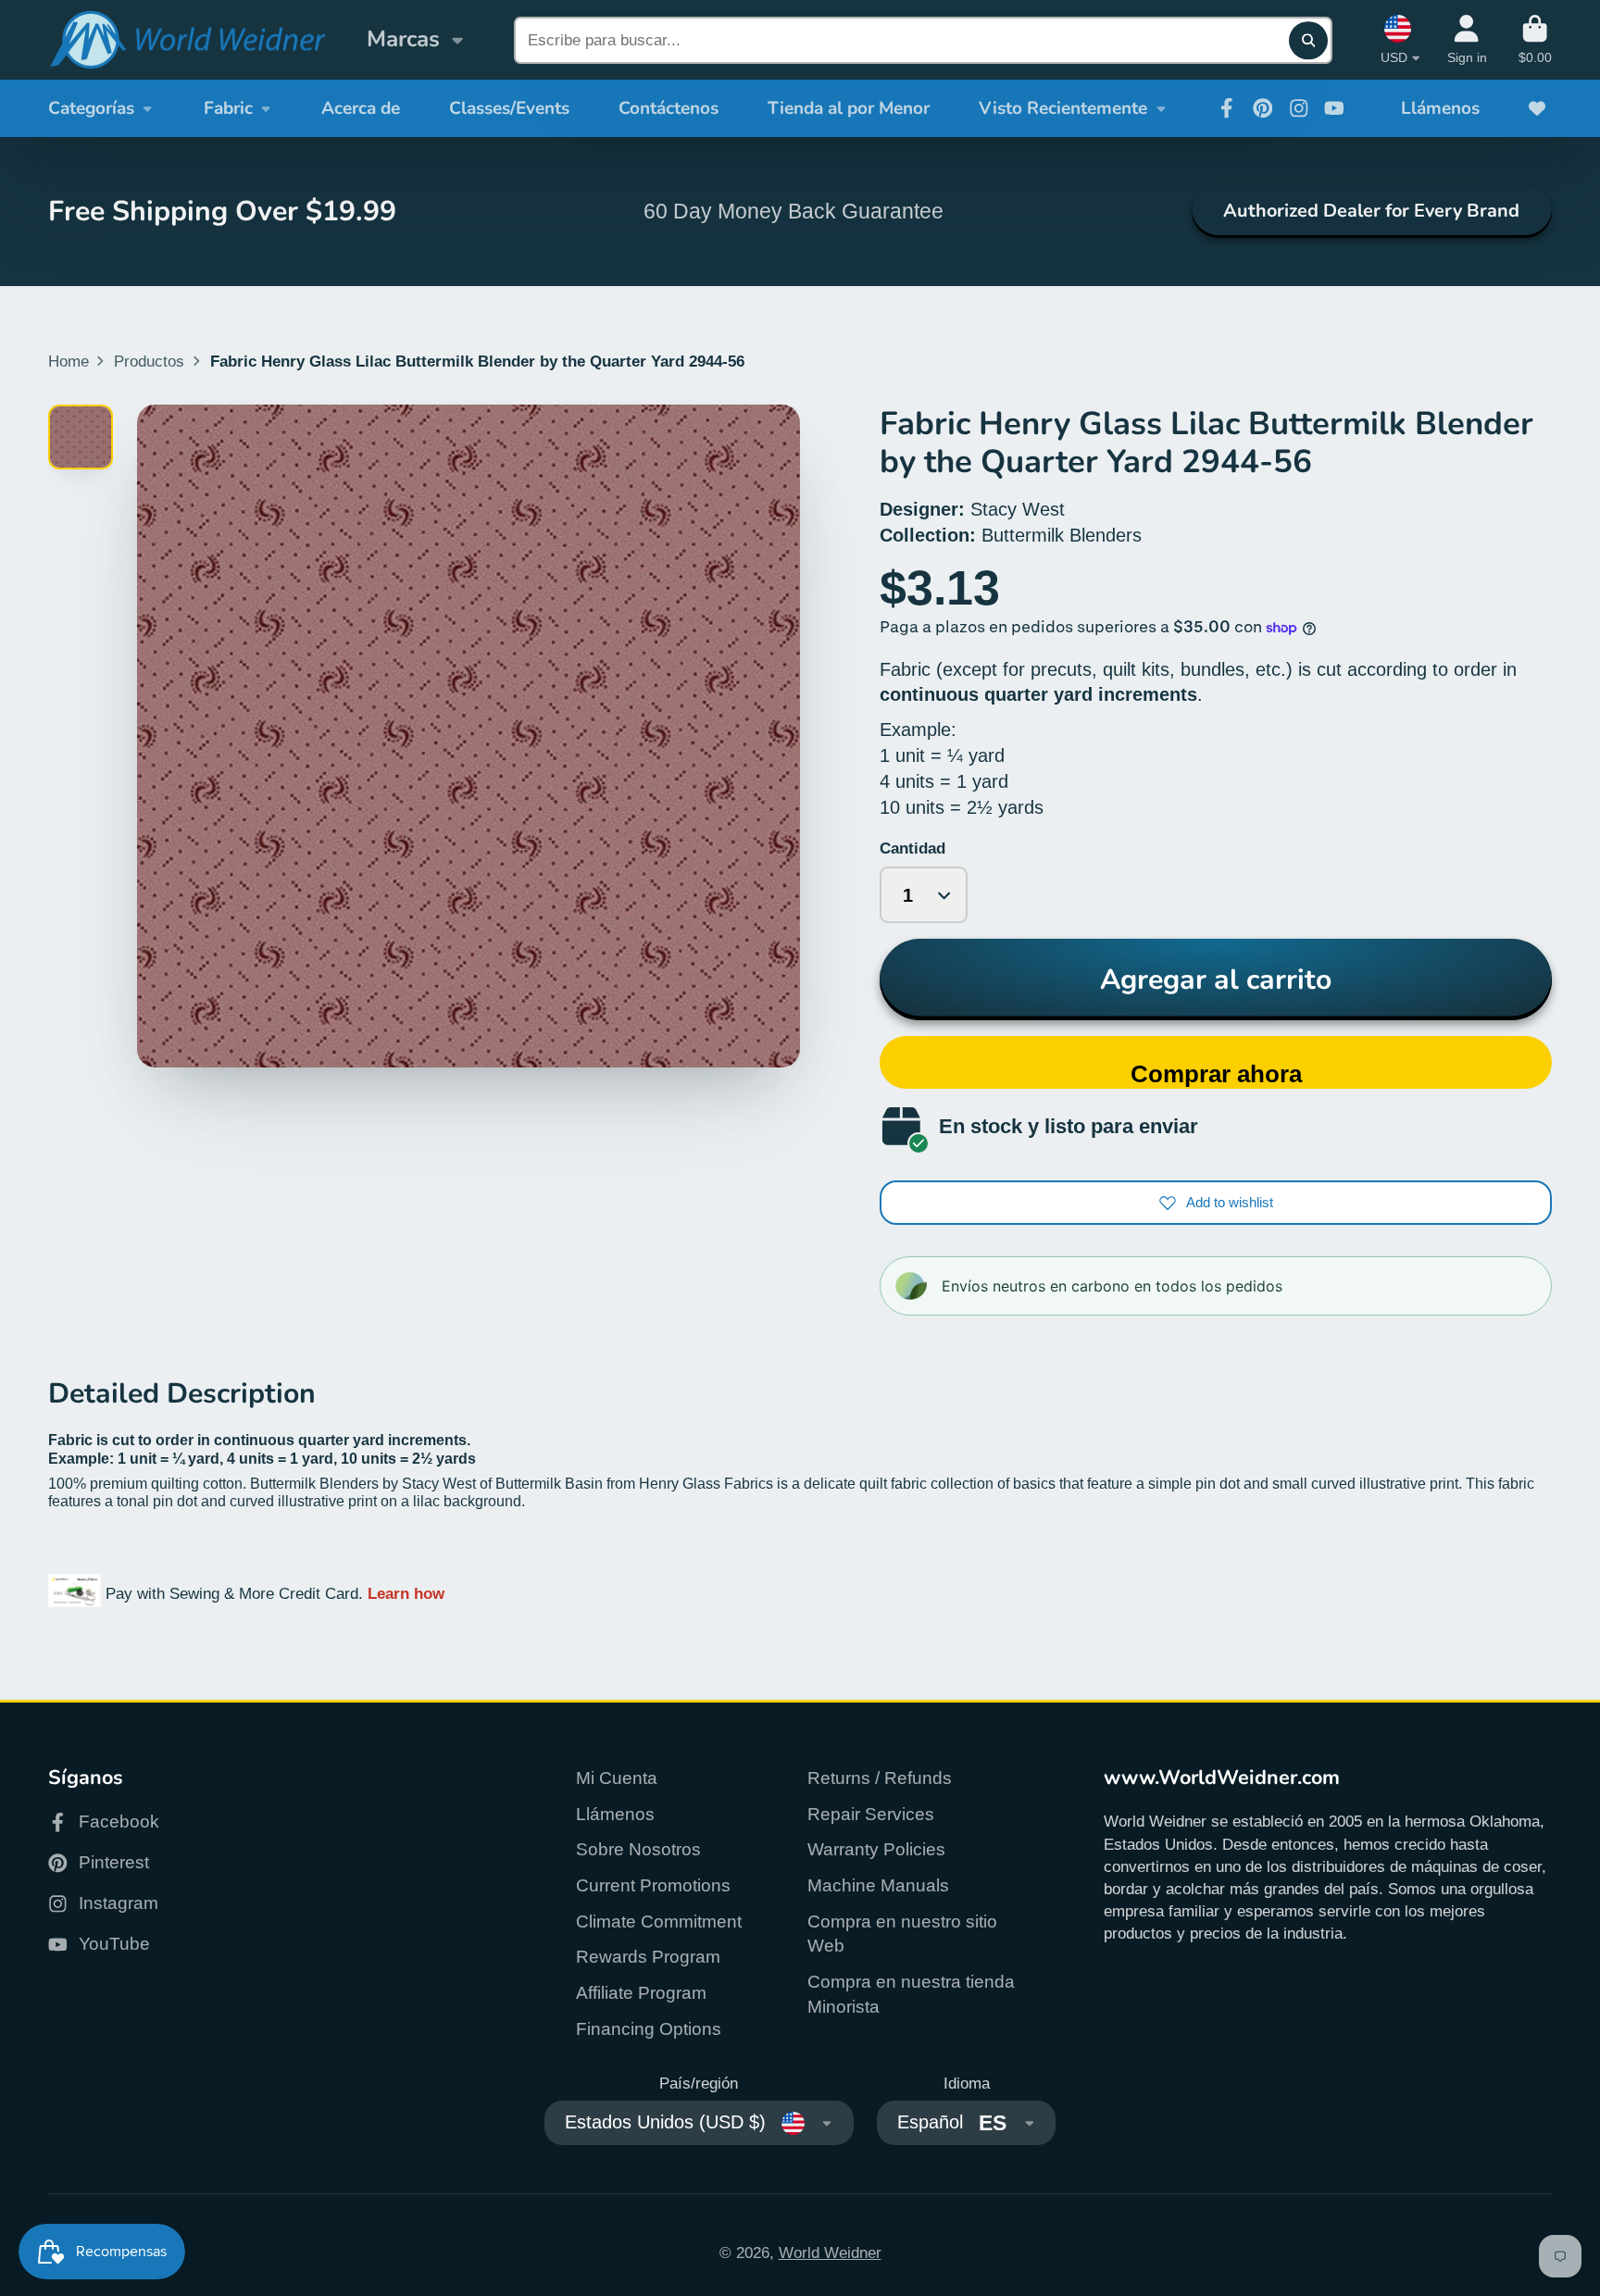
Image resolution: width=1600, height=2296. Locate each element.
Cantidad (912, 848)
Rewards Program (648, 1957)
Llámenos (1440, 108)
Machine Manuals (878, 1885)
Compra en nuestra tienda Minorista (911, 1994)
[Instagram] (1299, 108)
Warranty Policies (876, 1849)
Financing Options (649, 2029)
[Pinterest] (1263, 108)
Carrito (1535, 40)
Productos (149, 361)
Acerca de (361, 108)
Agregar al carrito (1216, 980)
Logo (187, 40)
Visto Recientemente (1063, 108)
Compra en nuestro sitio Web (902, 1934)
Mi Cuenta (617, 1778)
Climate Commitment (659, 1922)
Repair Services (871, 1814)
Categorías (91, 108)
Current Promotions (653, 1885)
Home (69, 361)
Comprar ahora (1216, 1074)
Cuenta (1467, 40)
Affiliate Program (641, 1993)
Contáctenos (669, 108)
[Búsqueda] (1308, 40)
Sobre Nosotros (638, 1849)
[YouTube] (1334, 108)
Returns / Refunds (880, 1778)
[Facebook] (1227, 108)
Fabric (228, 108)
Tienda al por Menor (849, 108)
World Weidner (830, 2252)
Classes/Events (509, 108)
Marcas (403, 39)
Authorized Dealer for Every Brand (1371, 211)
